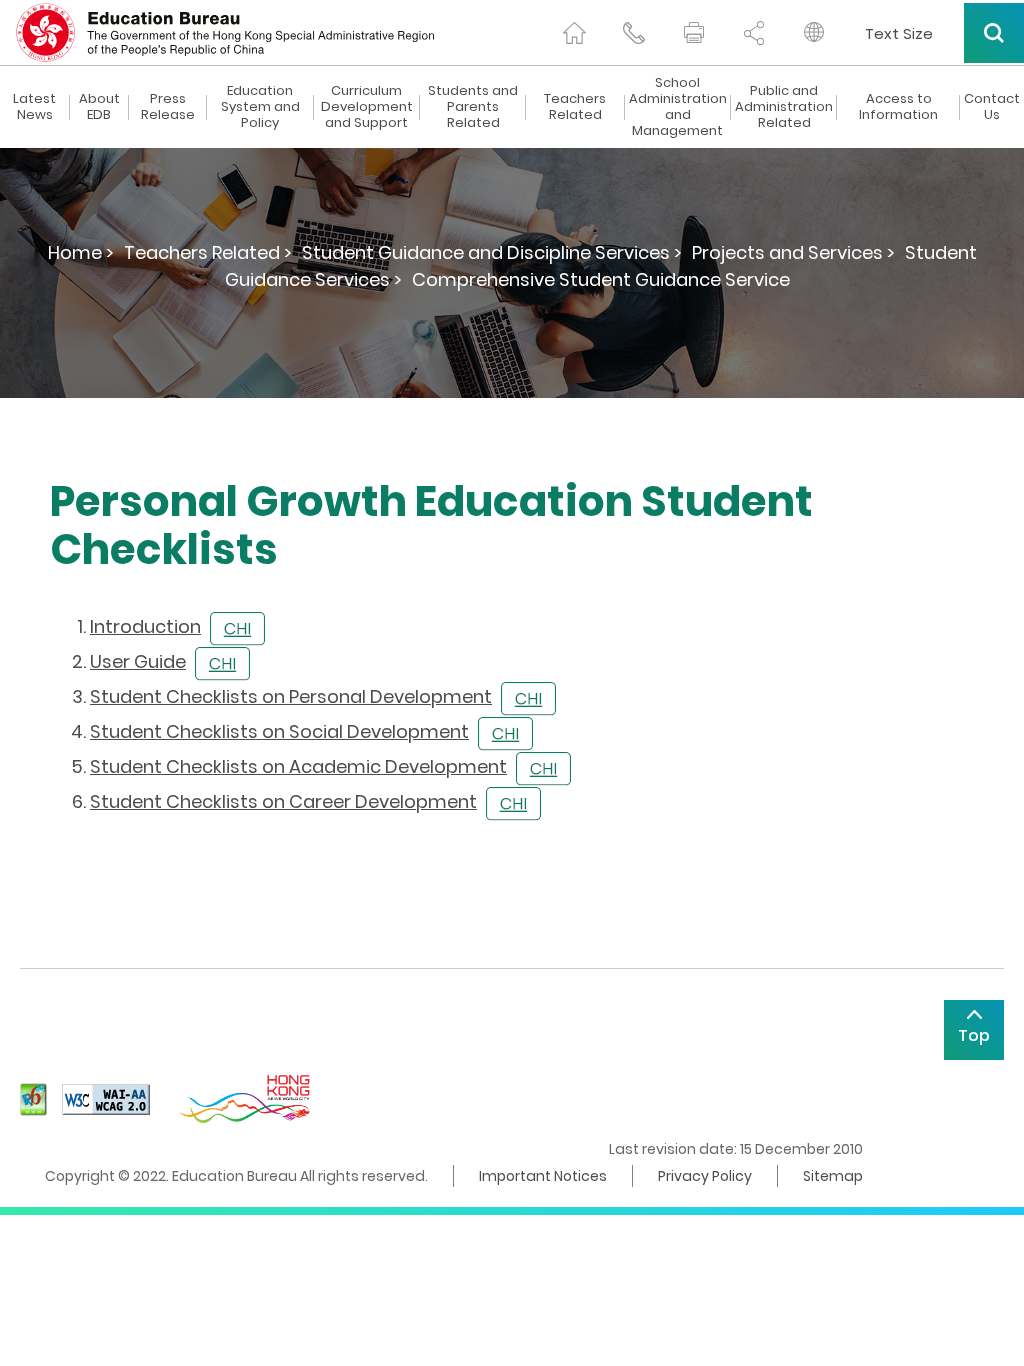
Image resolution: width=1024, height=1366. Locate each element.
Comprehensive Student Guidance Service (601, 279)
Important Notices (543, 1176)
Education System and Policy (260, 107)
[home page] (574, 33)
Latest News (34, 107)
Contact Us (992, 107)
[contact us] (634, 33)
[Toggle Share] (754, 33)
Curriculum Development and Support (367, 107)
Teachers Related (575, 107)
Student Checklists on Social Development (279, 731)
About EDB (99, 107)
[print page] (694, 33)
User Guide (138, 661)
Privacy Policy (705, 1176)
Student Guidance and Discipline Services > (492, 252)
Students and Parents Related (473, 107)
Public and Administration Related (784, 107)
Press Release (168, 107)
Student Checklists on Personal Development (291, 696)
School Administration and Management (678, 107)
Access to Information (898, 107)
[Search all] (994, 33)
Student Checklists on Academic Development (298, 766)
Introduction (145, 626)
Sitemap (833, 1176)
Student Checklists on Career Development (283, 801)
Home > (81, 252)
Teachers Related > (208, 252)
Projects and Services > (793, 252)
